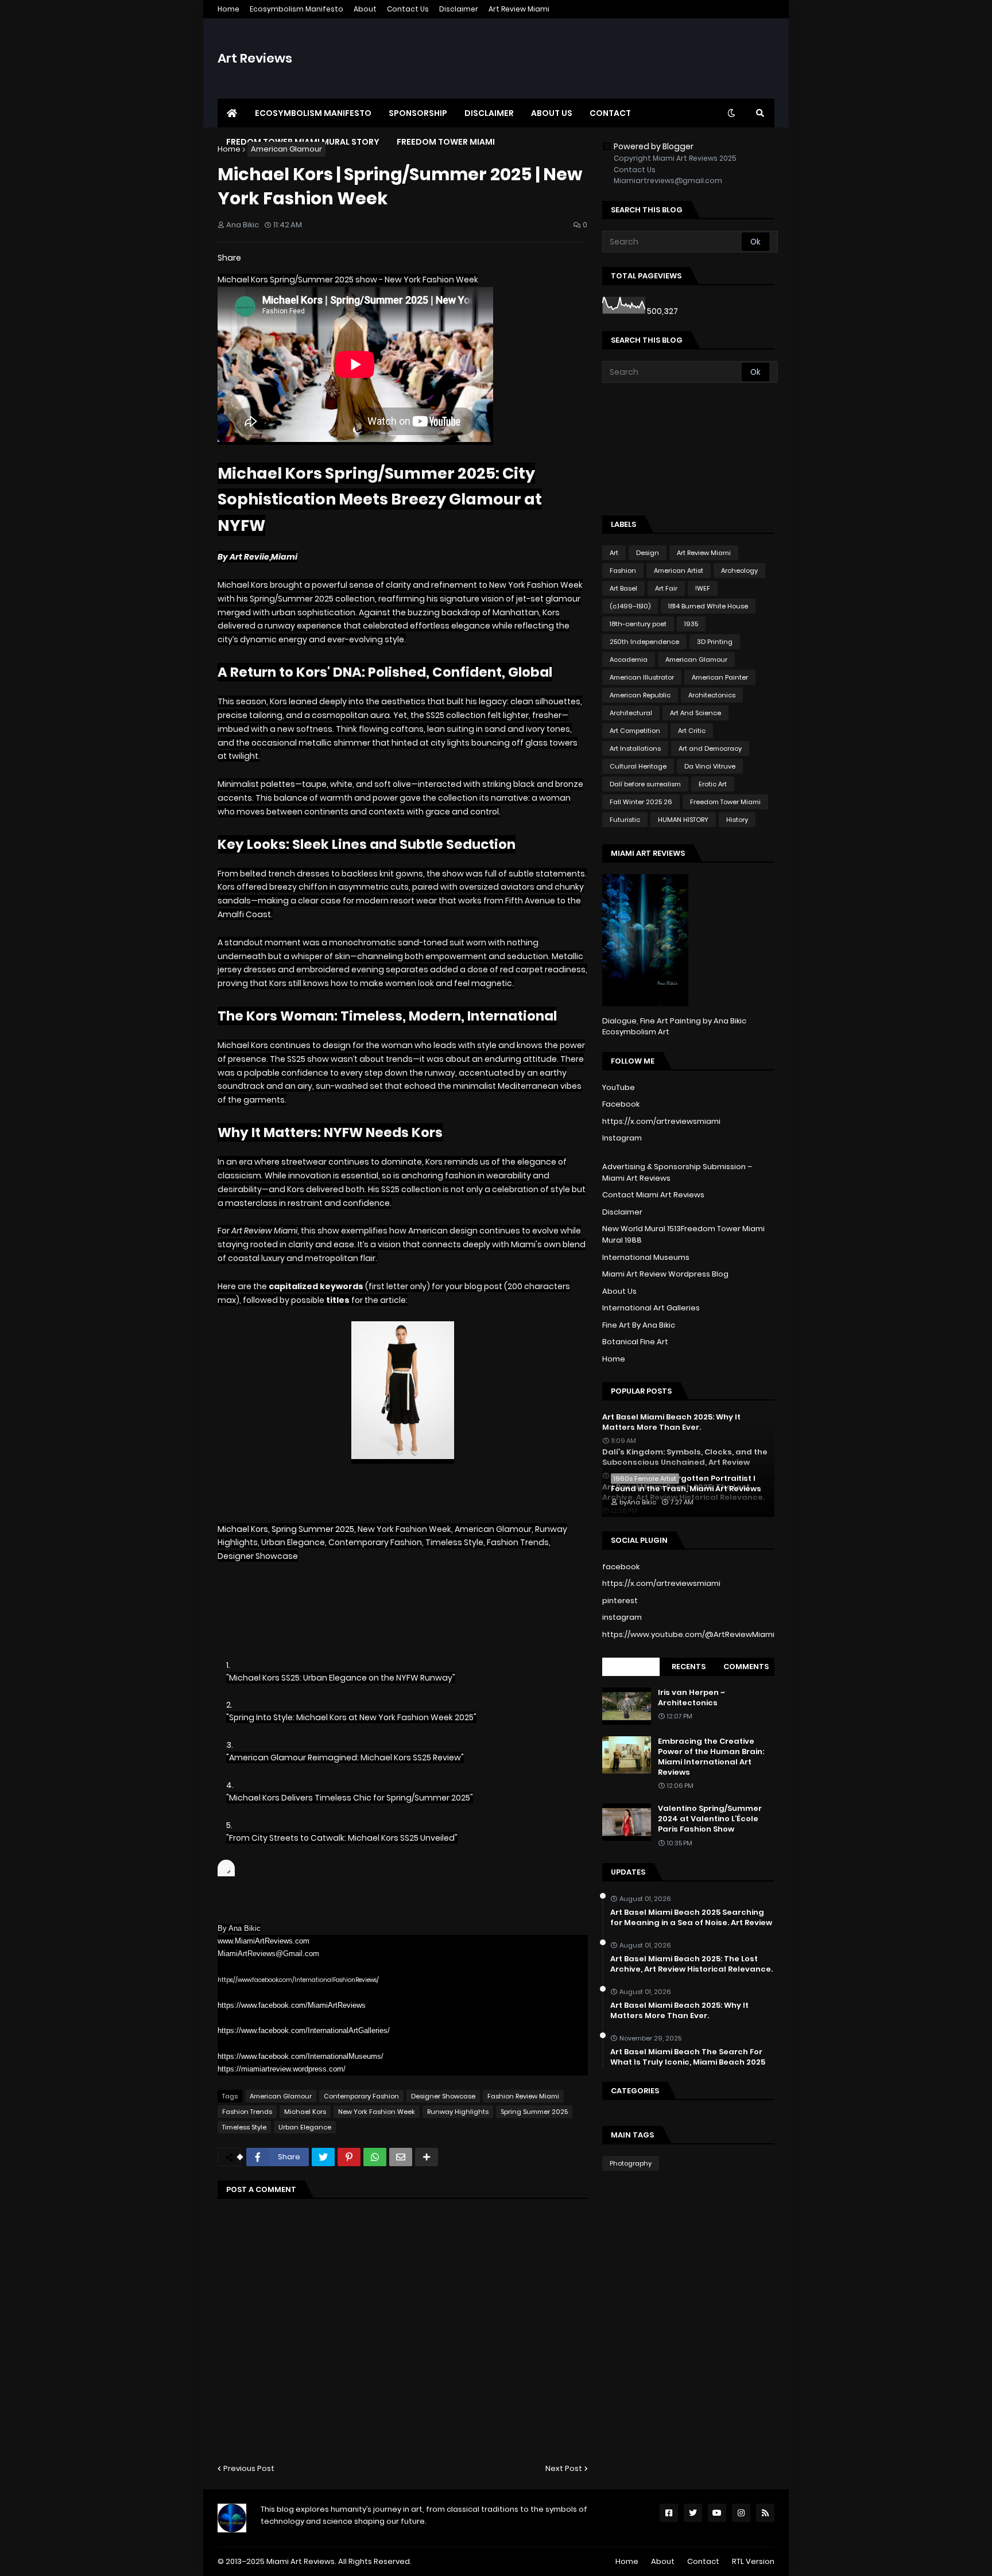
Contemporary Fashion (361, 2096)
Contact (703, 2561)
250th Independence (644, 642)
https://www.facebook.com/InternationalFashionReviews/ (298, 1980)
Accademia (629, 659)
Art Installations (635, 748)
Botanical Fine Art (635, 1342)
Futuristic (625, 820)
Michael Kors (305, 2112)
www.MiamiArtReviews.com (263, 1941)
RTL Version (753, 2561)
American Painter (720, 677)
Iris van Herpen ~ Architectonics (691, 1698)
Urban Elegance (305, 2127)
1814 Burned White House (708, 606)
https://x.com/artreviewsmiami (661, 1121)
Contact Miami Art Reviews (653, 1195)
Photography (631, 2163)
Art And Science (695, 713)
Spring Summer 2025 (534, 2112)
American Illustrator (642, 677)
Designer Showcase (443, 2096)
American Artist (679, 571)
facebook (621, 1567)
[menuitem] (232, 113)
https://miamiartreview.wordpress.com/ (282, 2069)
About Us (619, 1291)
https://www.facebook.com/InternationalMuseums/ (301, 2056)
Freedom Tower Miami (725, 802)
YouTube (619, 1087)
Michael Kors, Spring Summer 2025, (288, 1529)
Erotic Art (713, 784)
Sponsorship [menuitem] (418, 113)
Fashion (623, 571)
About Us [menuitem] (552, 113)
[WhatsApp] (375, 2157)
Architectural (631, 713)
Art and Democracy (710, 748)
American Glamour (286, 149)
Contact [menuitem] (610, 113)
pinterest (620, 1601)
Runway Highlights (458, 2112)
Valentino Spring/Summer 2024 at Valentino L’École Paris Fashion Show (710, 1819)
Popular (631, 1667)
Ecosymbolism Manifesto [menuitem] (313, 113)
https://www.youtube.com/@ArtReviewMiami (688, 1634)
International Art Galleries (651, 1308)
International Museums (646, 1257)
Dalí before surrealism (645, 784)
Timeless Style (244, 2127)
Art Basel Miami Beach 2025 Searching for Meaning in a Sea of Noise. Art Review (691, 1918)
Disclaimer (459, 9)
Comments (746, 1667)
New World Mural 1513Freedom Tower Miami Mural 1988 (683, 1234)
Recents (689, 1667)
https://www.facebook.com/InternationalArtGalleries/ (304, 2030)
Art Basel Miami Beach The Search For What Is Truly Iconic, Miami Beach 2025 (688, 2057)
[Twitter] (323, 2157)
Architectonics (712, 695)
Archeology (739, 571)
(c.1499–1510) (630, 606)
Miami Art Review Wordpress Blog (665, 1274)
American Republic (640, 695)
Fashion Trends (247, 2112)
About (365, 9)
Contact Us (408, 9)
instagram (622, 1617)
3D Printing (715, 642)
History (737, 820)
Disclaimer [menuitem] (489, 113)
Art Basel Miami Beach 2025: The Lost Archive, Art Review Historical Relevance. (691, 1964)
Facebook (621, 1104)
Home (228, 9)
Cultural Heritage (638, 766)
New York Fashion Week (377, 2112)
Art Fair (666, 588)
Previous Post (249, 2468)
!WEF (703, 588)
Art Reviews (255, 58)
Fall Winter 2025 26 (641, 802)
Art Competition (635, 731)
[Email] (401, 2157)
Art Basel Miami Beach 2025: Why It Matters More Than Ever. (679, 2011)
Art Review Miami (519, 9)
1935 (691, 624)
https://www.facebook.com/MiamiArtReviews (292, 2005)
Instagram (622, 1138)
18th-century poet (638, 624)
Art (614, 553)
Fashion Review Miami (523, 2096)
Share (229, 258)
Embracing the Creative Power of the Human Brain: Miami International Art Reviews (711, 1757)
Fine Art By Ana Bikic (639, 1325)
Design (648, 553)
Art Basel (623, 588)
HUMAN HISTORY (683, 820)
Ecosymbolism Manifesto (297, 9)
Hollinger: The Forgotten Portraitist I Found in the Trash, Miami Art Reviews (686, 1484)
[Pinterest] (349, 2157)
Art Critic (692, 731)
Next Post (564, 2468)
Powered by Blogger (654, 146)
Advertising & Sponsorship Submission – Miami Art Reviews (677, 1172)
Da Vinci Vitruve (710, 766)
